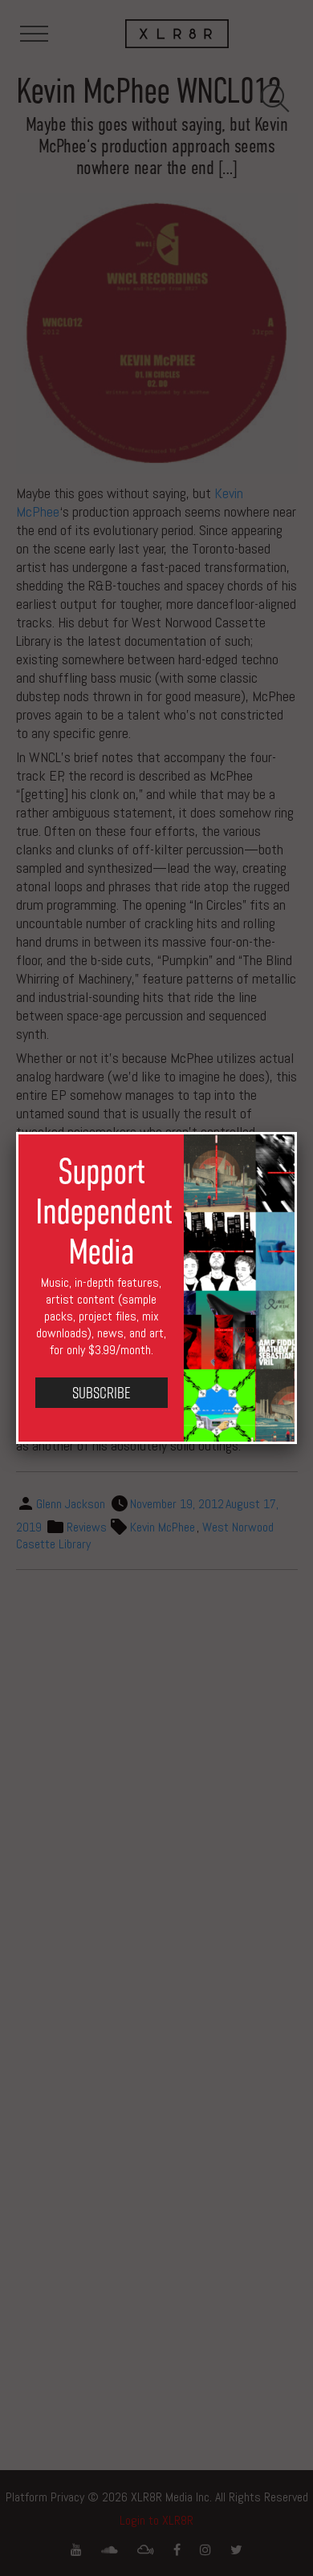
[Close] (297, 1132)
